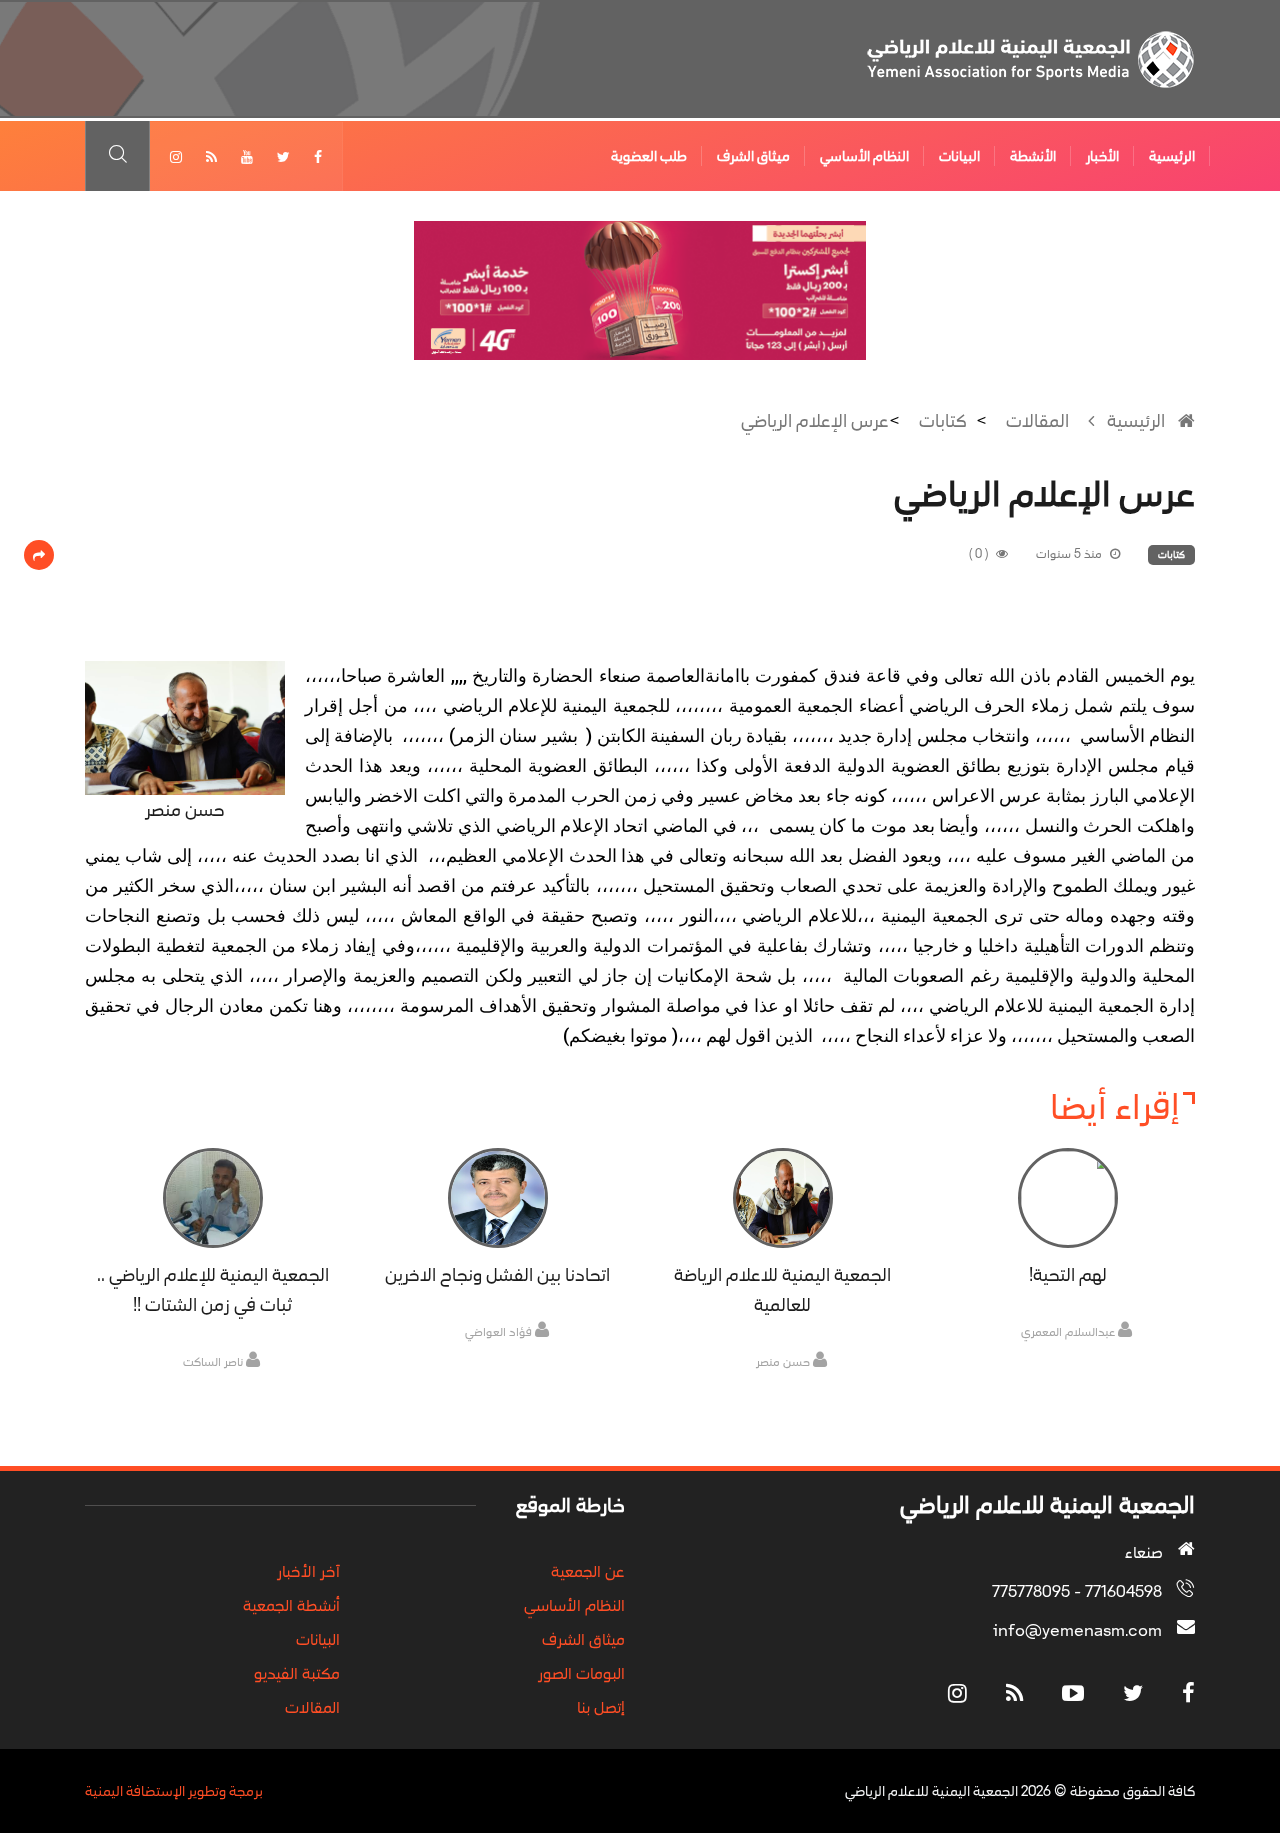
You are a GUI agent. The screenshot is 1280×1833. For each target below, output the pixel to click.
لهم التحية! (1068, 1275)
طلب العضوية (649, 156)
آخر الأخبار (308, 1571)
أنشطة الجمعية (291, 1605)
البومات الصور (581, 1673)
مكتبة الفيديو (297, 1673)
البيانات (959, 156)
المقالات (1037, 421)
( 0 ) (980, 554)
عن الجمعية (588, 1571)
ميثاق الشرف (753, 156)
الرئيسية (1172, 156)
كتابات (943, 421)
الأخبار (1102, 156)
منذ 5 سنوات (1070, 554)
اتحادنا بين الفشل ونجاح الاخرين (497, 1275)
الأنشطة (1033, 156)
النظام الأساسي (864, 156)
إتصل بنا (601, 1707)
